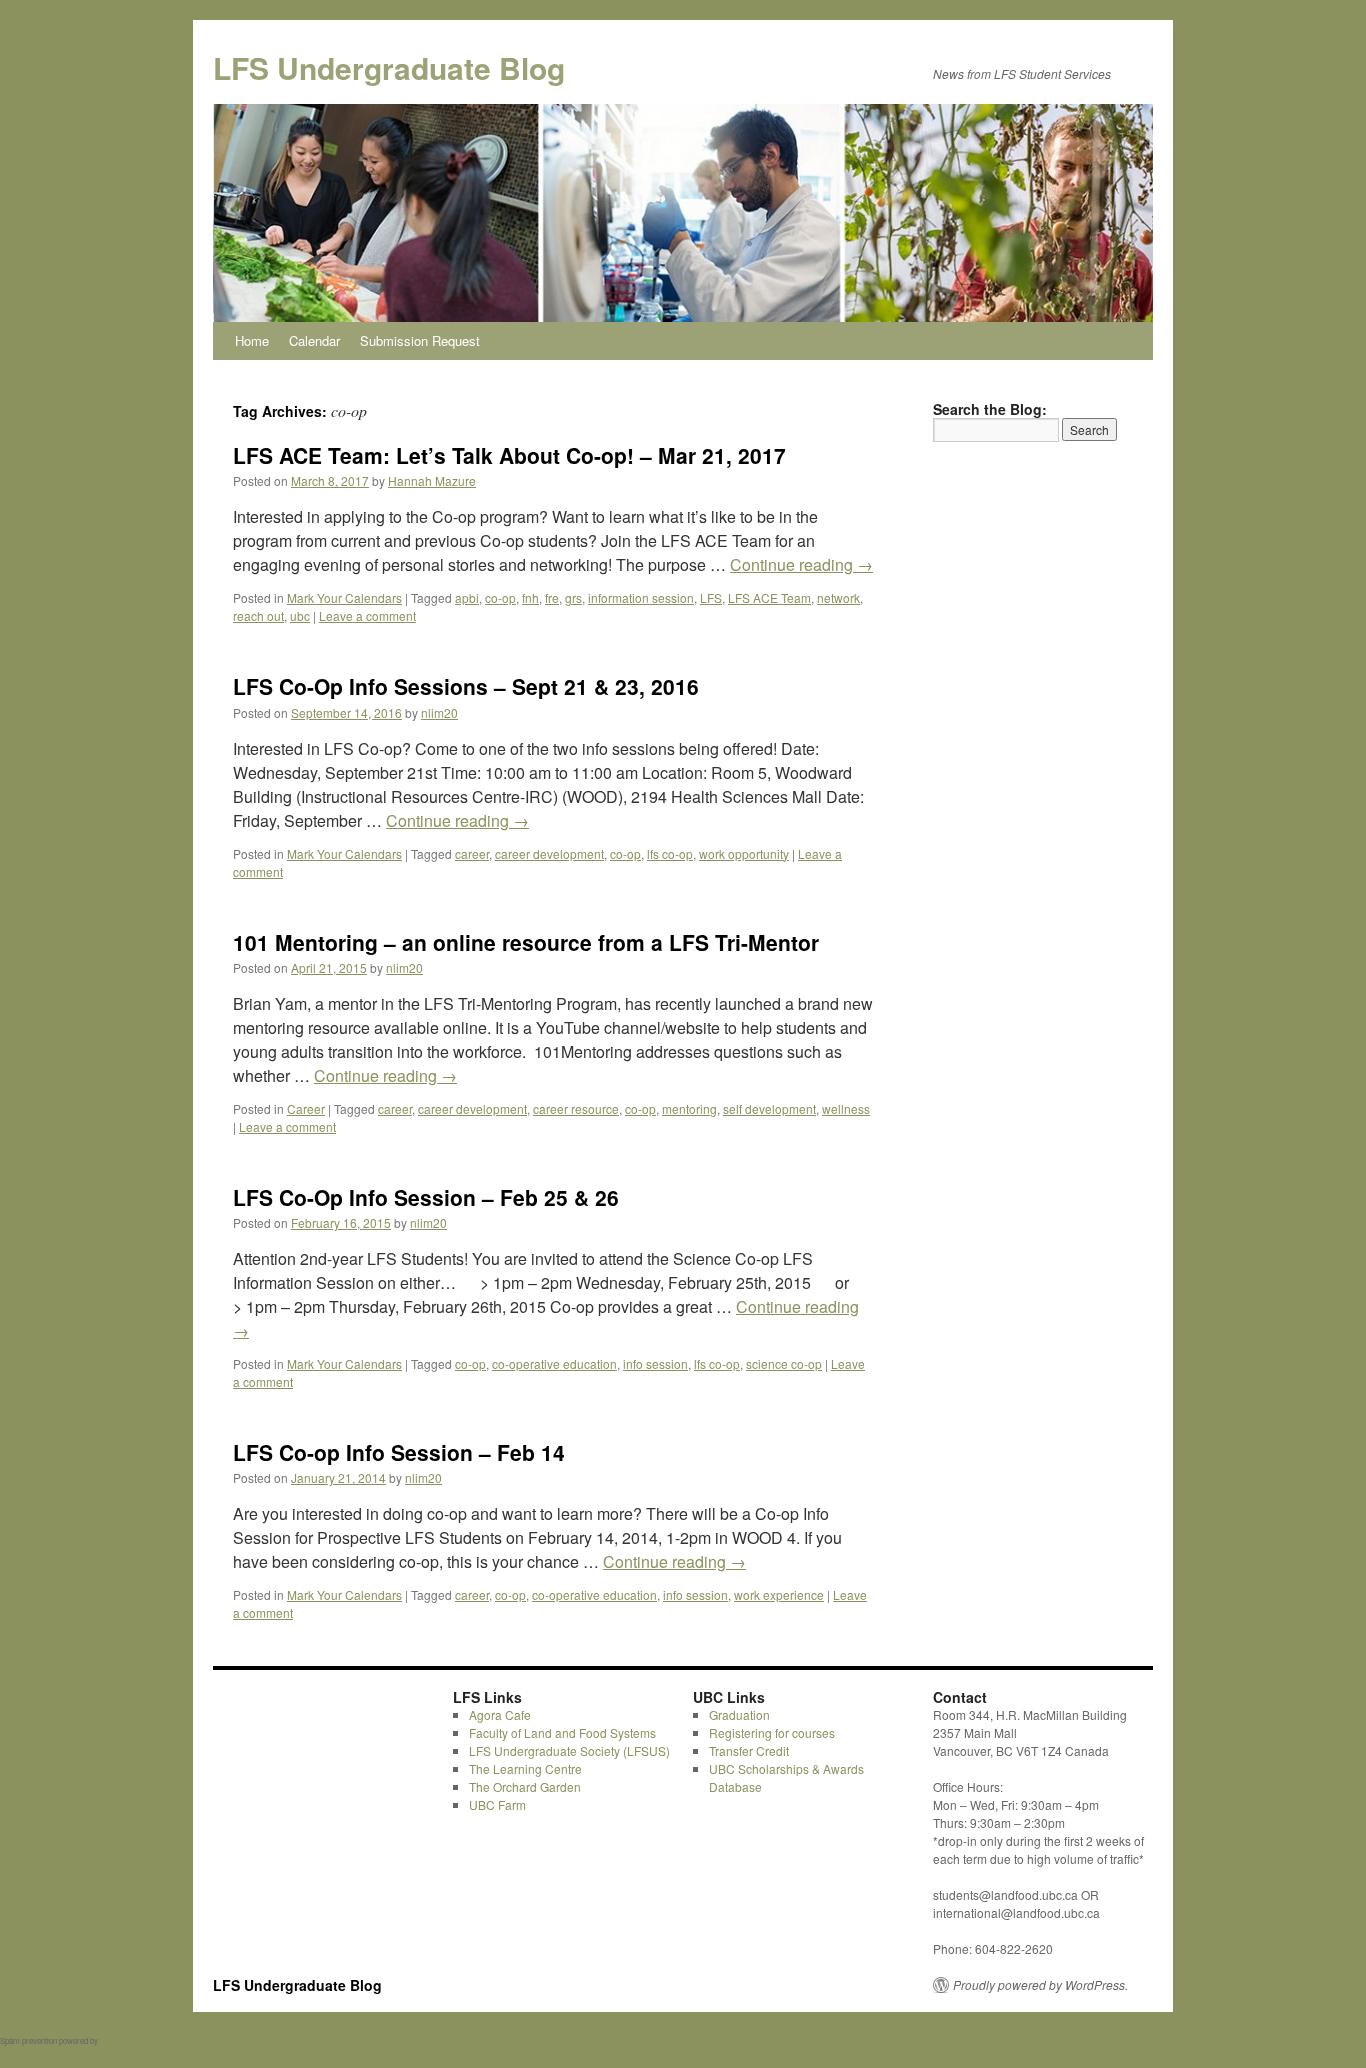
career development (549, 853)
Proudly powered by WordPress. (1040, 1985)
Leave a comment (367, 615)
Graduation (739, 1714)
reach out (258, 615)
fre (552, 597)
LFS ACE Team (769, 597)
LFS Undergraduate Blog (389, 67)
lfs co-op (670, 853)
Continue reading (801, 564)
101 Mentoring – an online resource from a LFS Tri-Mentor (526, 942)
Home (252, 340)
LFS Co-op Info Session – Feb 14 (399, 1452)
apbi (467, 597)
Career (306, 1108)
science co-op (784, 1363)
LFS (711, 597)
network (838, 597)
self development (769, 1108)
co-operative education (554, 1363)
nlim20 (439, 712)
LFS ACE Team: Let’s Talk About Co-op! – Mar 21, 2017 (509, 455)
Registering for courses (772, 1732)
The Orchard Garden (525, 1786)
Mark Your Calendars (344, 597)
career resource (576, 1108)
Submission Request (420, 340)
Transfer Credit (749, 1750)
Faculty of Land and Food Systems (562, 1732)
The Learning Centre (525, 1768)
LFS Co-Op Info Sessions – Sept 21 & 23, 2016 (466, 686)
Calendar (314, 340)
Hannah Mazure (432, 480)
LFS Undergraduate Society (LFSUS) (569, 1750)
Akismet (114, 2040)
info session (655, 1363)
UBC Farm (497, 1804)
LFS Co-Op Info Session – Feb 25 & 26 (426, 1197)
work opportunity (744, 853)
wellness (846, 1108)
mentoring (689, 1108)
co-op (500, 597)
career (472, 853)
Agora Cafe (500, 1714)
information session (641, 597)
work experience (779, 1594)
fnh (530, 597)
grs (573, 597)
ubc (300, 615)
